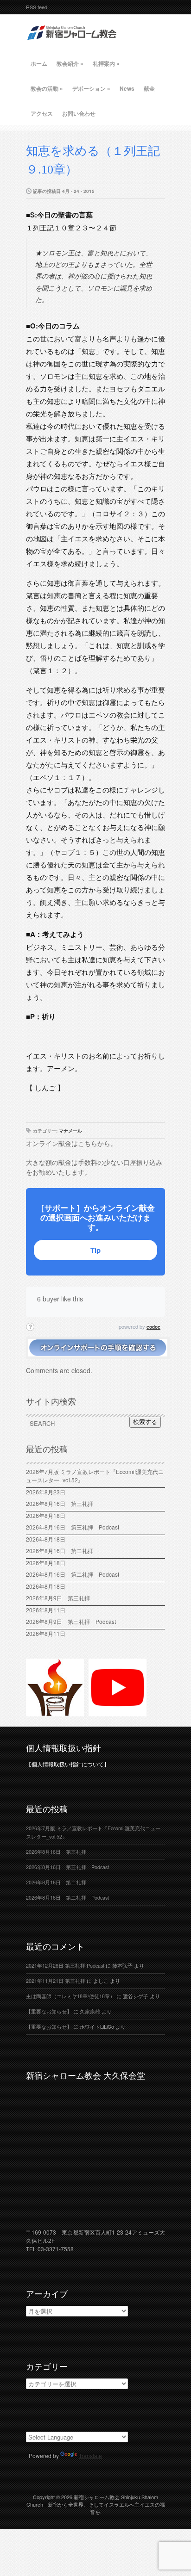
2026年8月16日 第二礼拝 (62, 1551)
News (127, 88)
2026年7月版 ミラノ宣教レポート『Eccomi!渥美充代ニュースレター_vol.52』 (95, 1476)
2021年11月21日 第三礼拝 (56, 1981)
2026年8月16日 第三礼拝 (62, 1503)
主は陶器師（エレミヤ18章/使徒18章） (70, 1996)
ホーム (39, 63)
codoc (153, 1327)
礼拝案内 (106, 63)
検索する (145, 1422)
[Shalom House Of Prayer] (55, 1712)
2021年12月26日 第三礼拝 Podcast (65, 1966)
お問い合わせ (79, 113)
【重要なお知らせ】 (49, 2011)
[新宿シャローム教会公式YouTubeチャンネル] (118, 1712)
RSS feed (37, 7)
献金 (149, 88)
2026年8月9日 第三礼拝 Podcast (71, 1621)
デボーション (91, 88)
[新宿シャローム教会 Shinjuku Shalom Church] (72, 44)
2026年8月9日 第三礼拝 (58, 1598)
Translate (90, 2455)
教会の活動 (47, 88)
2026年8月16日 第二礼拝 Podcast (73, 1574)
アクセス (42, 113)
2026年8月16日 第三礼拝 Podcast (73, 1527)
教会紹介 (70, 63)
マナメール (70, 1131)
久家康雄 (90, 2011)
